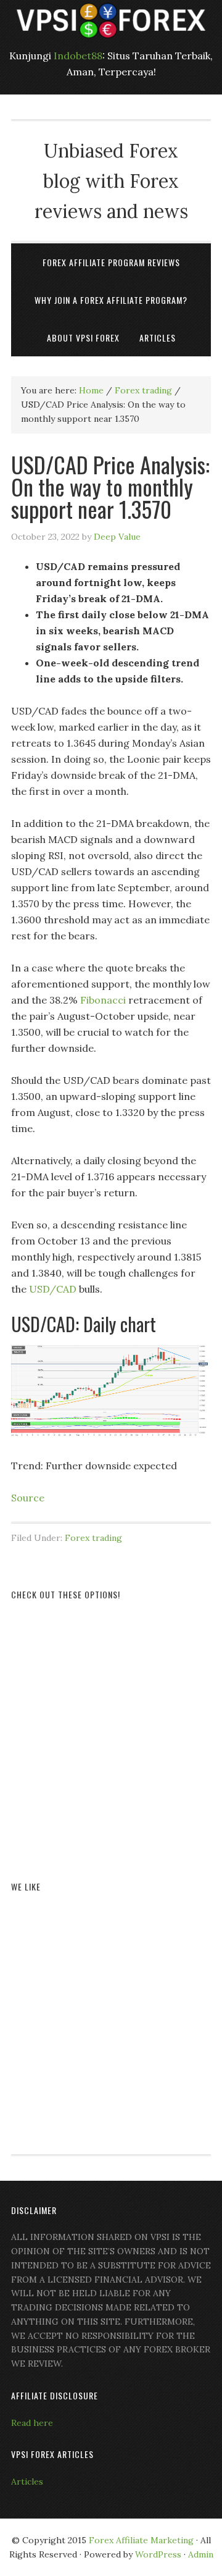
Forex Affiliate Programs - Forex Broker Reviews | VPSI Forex (111, 20)
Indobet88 (78, 56)
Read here (32, 2423)
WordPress (158, 2554)
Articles (27, 2482)
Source (28, 1498)
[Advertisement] (111, 1726)
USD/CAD (53, 1289)
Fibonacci (103, 1000)
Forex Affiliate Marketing (141, 2540)
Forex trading (93, 1538)
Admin (201, 2554)
